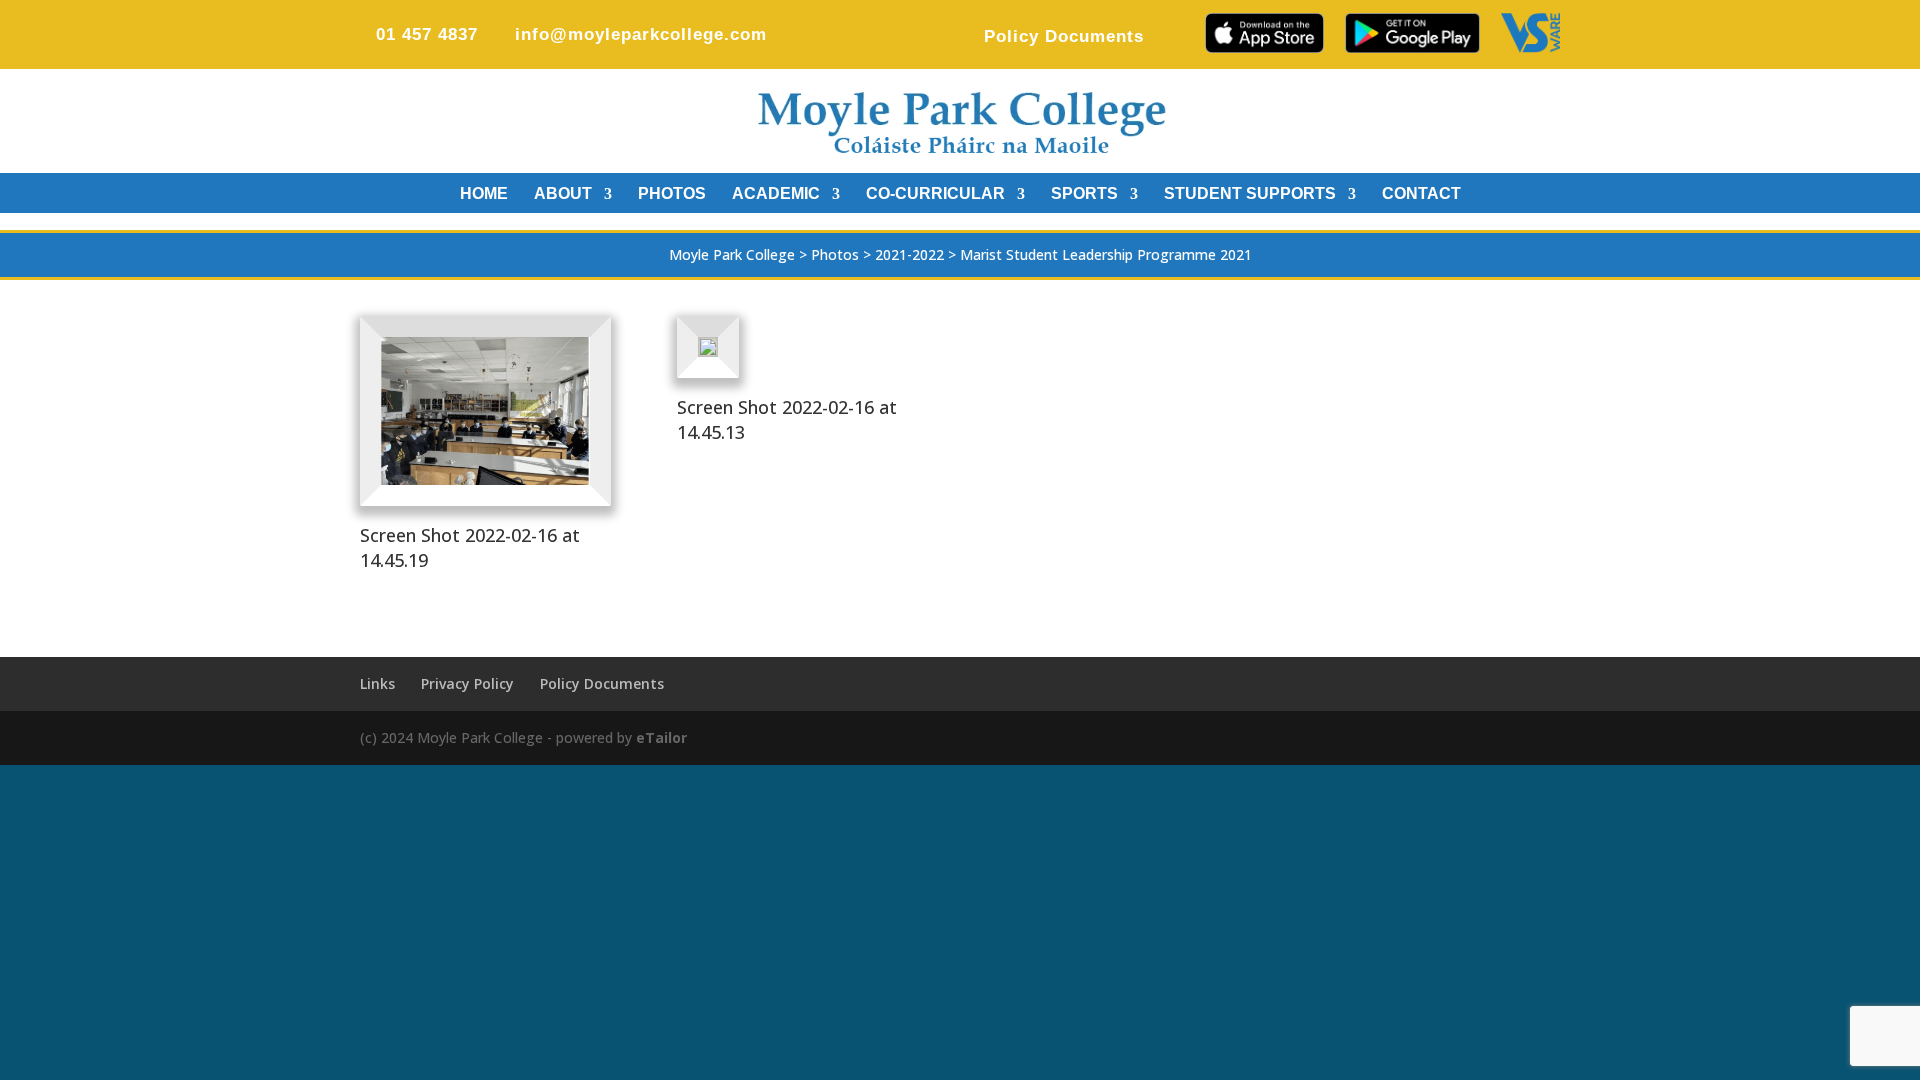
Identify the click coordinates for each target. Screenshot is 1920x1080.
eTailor (661, 737)
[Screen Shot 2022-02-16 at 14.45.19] (485, 484)
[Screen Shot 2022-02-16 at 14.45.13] (708, 356)
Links (377, 683)
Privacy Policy (467, 683)
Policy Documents (1064, 37)
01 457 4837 (427, 34)
